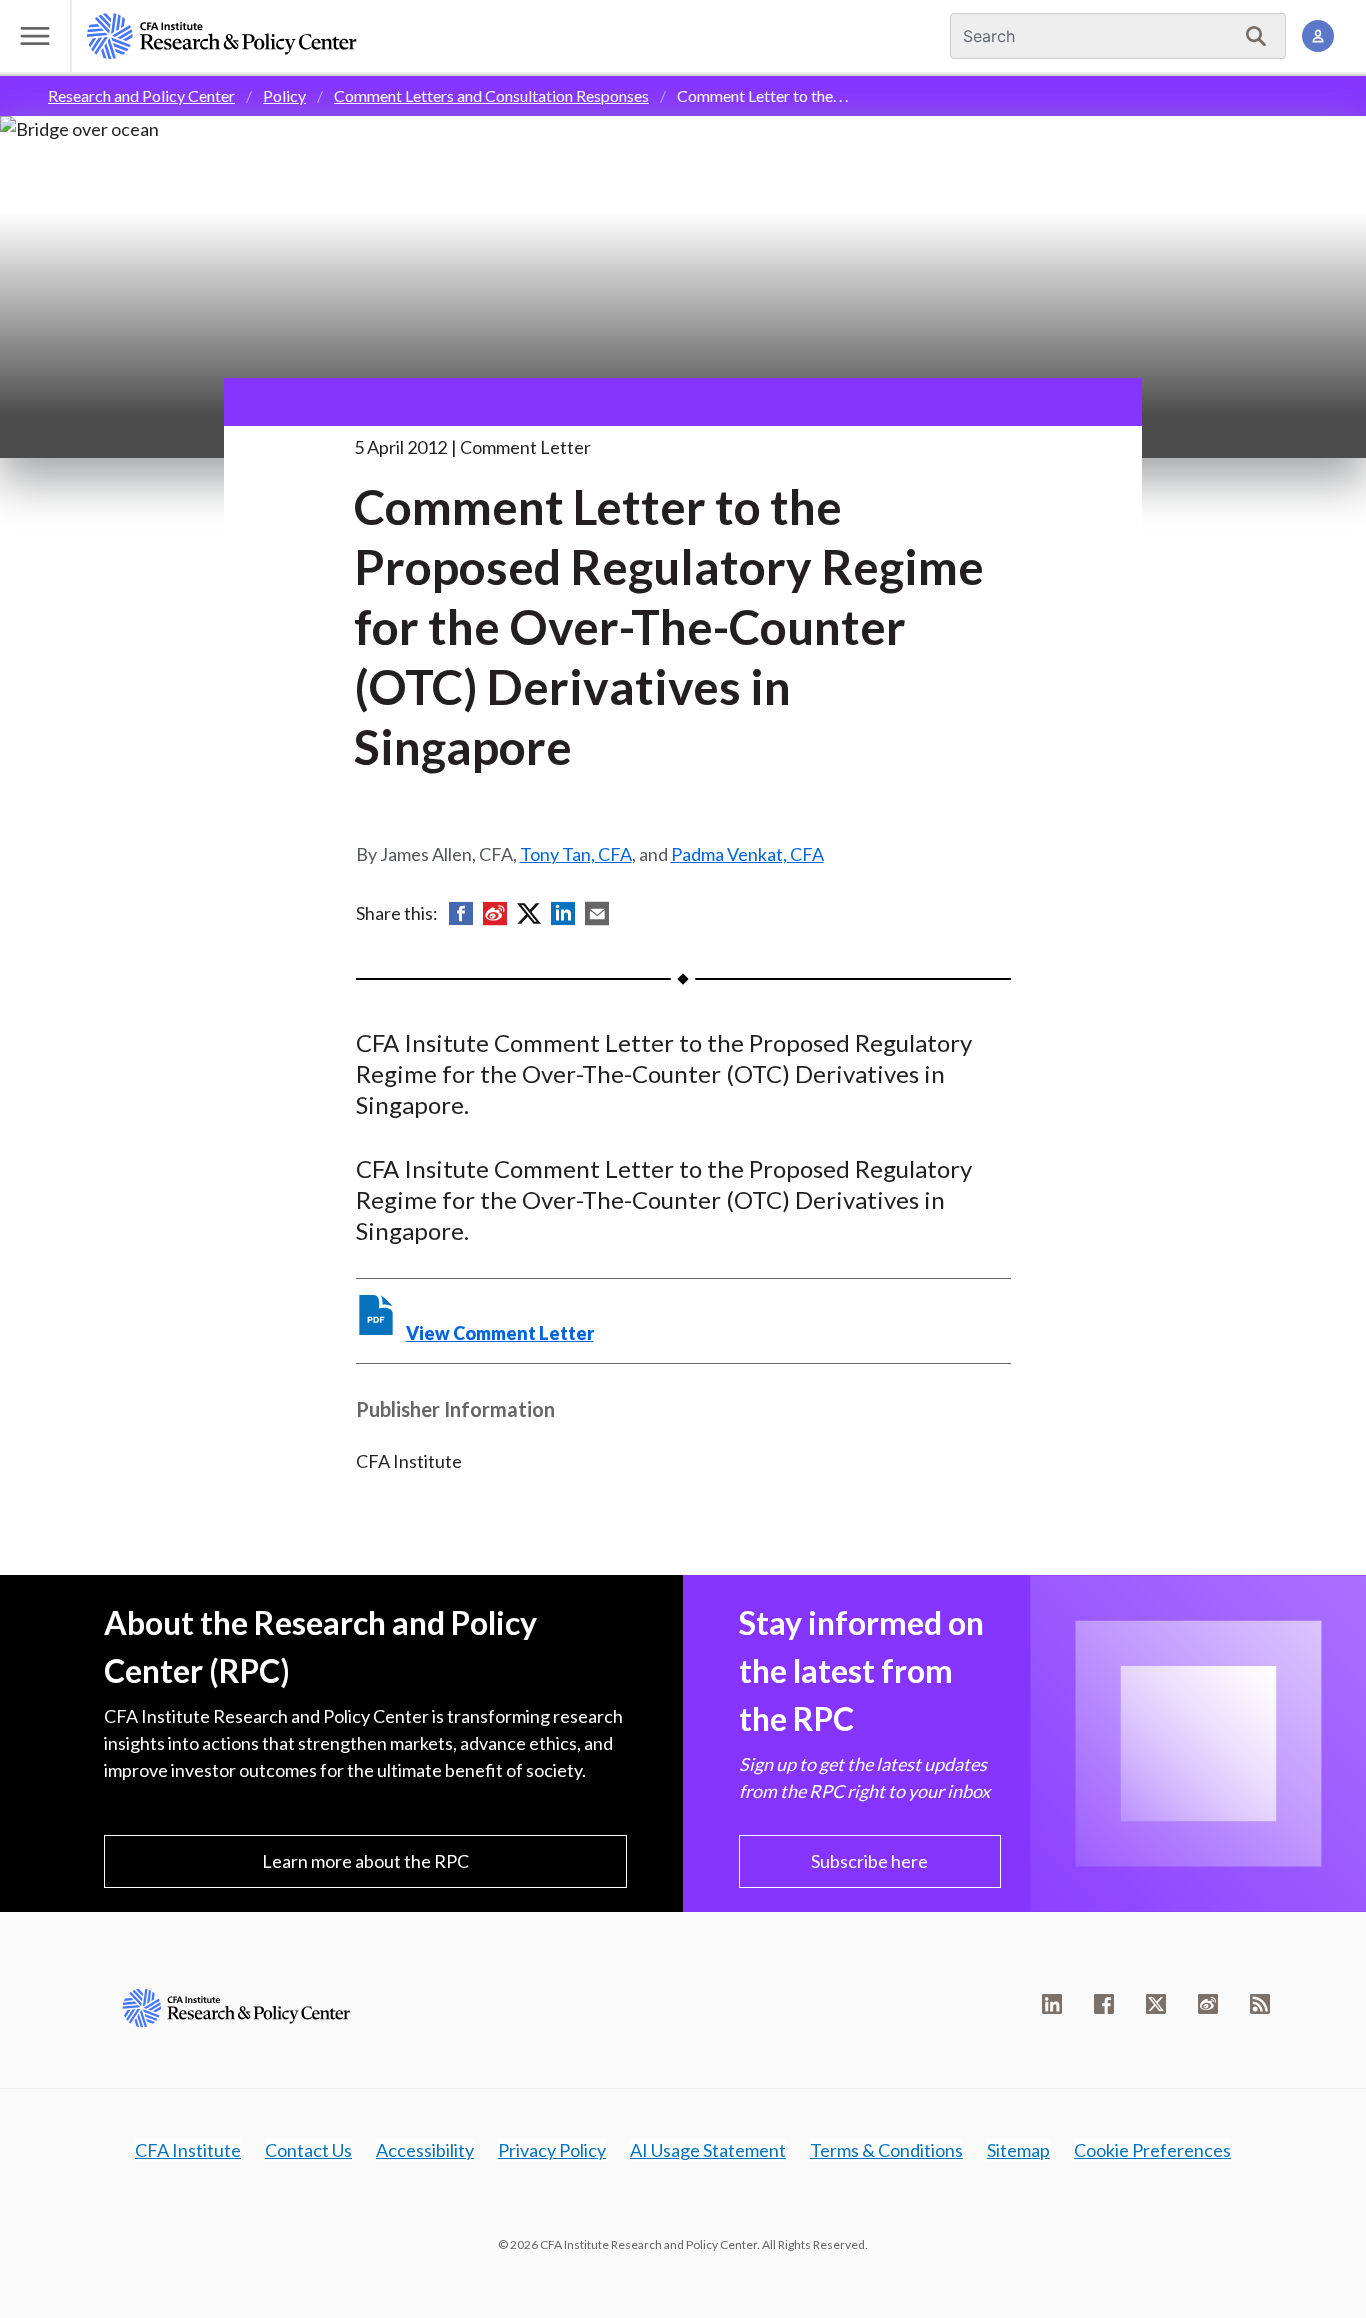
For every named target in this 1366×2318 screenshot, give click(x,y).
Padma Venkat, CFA (747, 854)
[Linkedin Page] (1052, 2004)
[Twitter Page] (1156, 2004)
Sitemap (1018, 2150)
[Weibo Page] (1208, 2004)
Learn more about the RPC (365, 1861)
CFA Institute (188, 2150)
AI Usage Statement (708, 2150)
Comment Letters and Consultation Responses (491, 95)
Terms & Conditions (886, 2150)
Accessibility (425, 2150)
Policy (284, 95)
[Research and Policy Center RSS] (1260, 2004)
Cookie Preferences (1152, 2150)
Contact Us (308, 2150)
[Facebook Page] (1104, 2004)
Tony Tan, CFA (576, 854)
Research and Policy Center (141, 95)
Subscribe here (869, 1861)
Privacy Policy (552, 2150)
